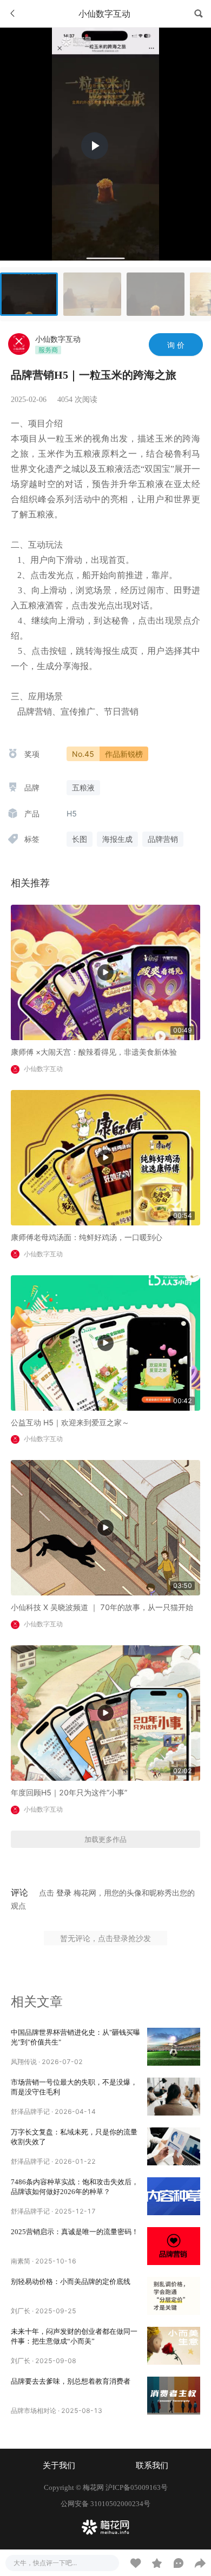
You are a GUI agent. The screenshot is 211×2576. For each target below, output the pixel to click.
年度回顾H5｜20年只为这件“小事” (69, 1792)
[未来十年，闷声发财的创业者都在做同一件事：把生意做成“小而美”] (174, 2346)
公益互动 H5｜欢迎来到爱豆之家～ (70, 1422)
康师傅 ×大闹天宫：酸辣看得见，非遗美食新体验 (94, 1052)
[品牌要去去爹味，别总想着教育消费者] (174, 2396)
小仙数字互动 (58, 339)
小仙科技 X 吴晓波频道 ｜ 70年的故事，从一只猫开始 (102, 1607)
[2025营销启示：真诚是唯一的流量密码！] (174, 2246)
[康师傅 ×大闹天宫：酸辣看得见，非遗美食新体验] (105, 972)
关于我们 (59, 2465)
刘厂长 (21, 2311)
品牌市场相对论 (34, 2410)
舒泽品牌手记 (30, 2111)
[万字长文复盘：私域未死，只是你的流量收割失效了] (174, 2146)
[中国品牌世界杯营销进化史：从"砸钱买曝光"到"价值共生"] (174, 2047)
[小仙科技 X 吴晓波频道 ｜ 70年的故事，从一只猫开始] (105, 1527)
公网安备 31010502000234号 (105, 2504)
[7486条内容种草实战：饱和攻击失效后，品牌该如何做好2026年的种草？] (174, 2196)
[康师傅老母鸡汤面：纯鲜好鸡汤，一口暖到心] (105, 1157)
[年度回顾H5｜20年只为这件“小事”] (105, 1712)
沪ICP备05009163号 (137, 2487)
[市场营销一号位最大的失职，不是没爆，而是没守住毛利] (174, 2097)
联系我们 (152, 2465)
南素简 (21, 2261)
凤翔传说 (24, 2062)
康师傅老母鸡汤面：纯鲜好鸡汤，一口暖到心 (87, 1237)
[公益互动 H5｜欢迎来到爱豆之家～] (105, 1342)
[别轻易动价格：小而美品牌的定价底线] (174, 2296)
